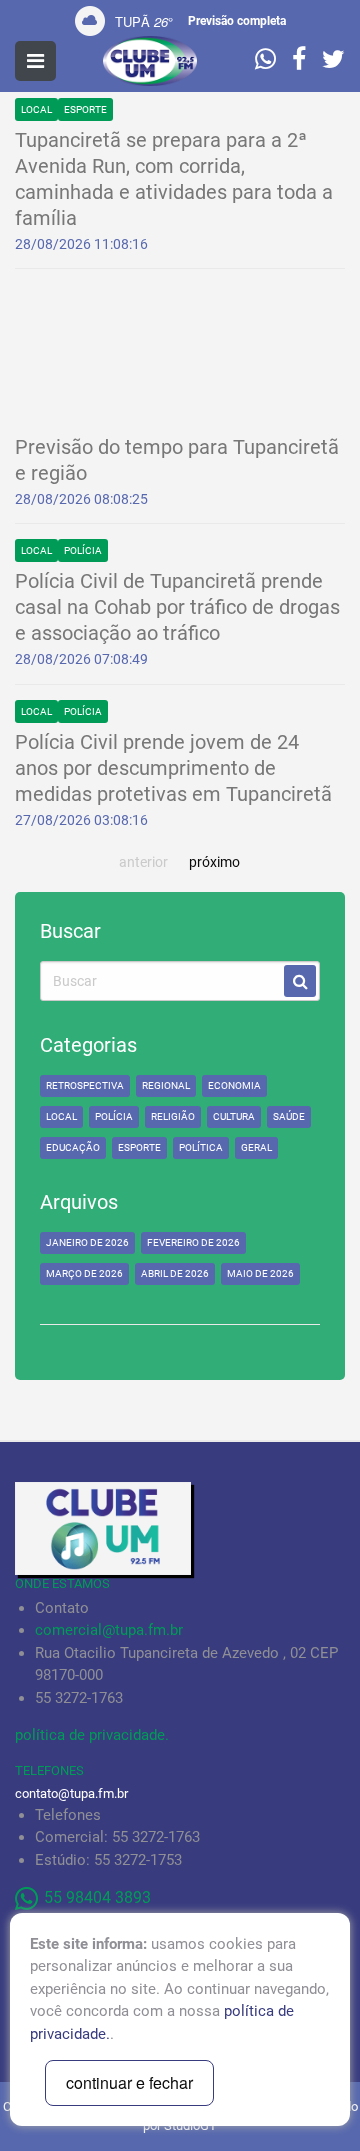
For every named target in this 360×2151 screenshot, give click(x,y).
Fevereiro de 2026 (193, 1242)
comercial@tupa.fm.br (109, 1630)
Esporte (85, 109)
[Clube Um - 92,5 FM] (150, 61)
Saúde (289, 1116)
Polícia (83, 550)
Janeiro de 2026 (87, 1242)
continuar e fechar (129, 2082)
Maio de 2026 (260, 1273)
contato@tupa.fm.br (71, 1793)
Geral (256, 1147)
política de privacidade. (92, 1735)
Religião (173, 1116)
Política (201, 1147)
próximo (214, 862)
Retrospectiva (85, 1085)
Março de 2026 (84, 1273)
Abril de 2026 (175, 1273)
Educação (73, 1147)
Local (36, 109)
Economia (234, 1085)
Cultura (234, 1116)
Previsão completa (237, 21)
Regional (166, 1085)
